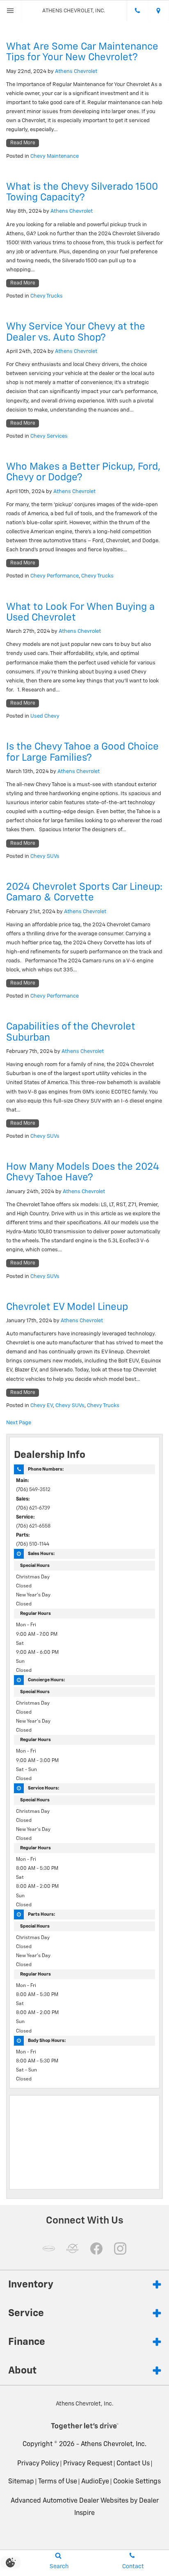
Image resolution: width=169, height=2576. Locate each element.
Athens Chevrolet (76, 72)
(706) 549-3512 (33, 1490)
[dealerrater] (73, 2249)
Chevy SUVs (45, 856)
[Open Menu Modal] (11, 11)
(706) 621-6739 (33, 1508)
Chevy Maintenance (55, 156)
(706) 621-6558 (33, 1526)
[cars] (49, 2249)
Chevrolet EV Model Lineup (67, 1307)
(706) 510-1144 (33, 1544)
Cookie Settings (137, 2482)
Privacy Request (88, 2464)
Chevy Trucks (47, 296)
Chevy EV (42, 1406)
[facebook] (96, 2249)
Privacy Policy (38, 2464)
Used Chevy (45, 716)
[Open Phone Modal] (137, 11)
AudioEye (95, 2482)
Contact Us (133, 2464)
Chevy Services (49, 436)
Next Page (19, 1423)
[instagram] (120, 2249)
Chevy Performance (55, 576)
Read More (23, 143)
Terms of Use (58, 2482)
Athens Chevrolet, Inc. (114, 2444)
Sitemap (21, 2482)
